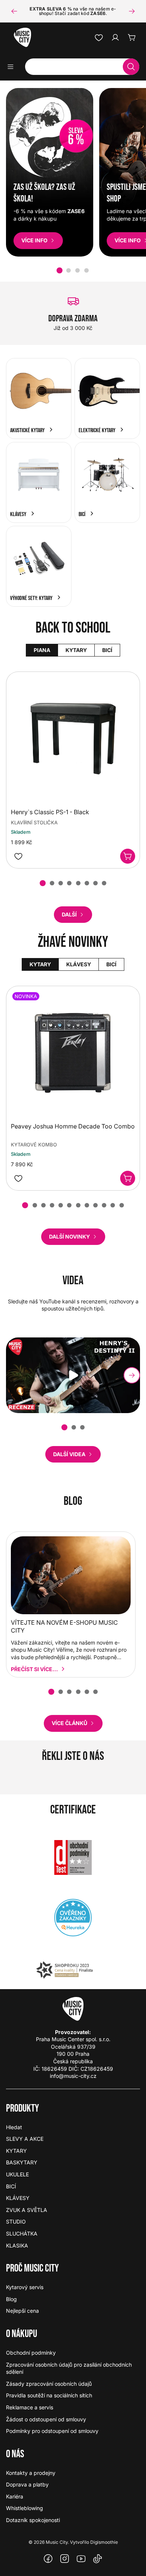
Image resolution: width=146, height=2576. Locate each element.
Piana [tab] (42, 650)
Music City (57, 2542)
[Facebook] (48, 2559)
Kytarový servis (25, 2287)
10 (104, 1205)
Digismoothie (104, 2542)
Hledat (14, 2127)
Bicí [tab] (107, 650)
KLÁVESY (18, 2198)
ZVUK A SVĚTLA (27, 2210)
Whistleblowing (25, 2508)
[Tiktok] (98, 2559)
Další (69, 914)
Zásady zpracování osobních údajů (49, 2384)
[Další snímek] (132, 11)
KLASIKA (17, 2245)
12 (122, 1205)
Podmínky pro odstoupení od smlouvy (52, 2431)
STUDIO (16, 2222)
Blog (11, 2299)
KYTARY (16, 2151)
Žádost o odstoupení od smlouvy (46, 2419)
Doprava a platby (27, 2484)
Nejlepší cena (22, 2311)
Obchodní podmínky (31, 2353)
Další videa (69, 1454)
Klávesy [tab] (78, 964)
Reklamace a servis (30, 2407)
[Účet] (115, 37)
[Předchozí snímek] (14, 11)
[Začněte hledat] (131, 67)
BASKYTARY (22, 2162)
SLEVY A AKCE (25, 2139)
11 (113, 1205)
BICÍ (11, 2186)
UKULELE (17, 2174)
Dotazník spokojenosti (33, 2520)
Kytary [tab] (76, 650)
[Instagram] (65, 2559)
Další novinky (69, 1237)
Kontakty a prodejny (31, 2473)
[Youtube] (81, 2559)
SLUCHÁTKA (22, 2233)
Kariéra (15, 2496)
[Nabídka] (13, 67)
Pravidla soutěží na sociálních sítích (49, 2395)
